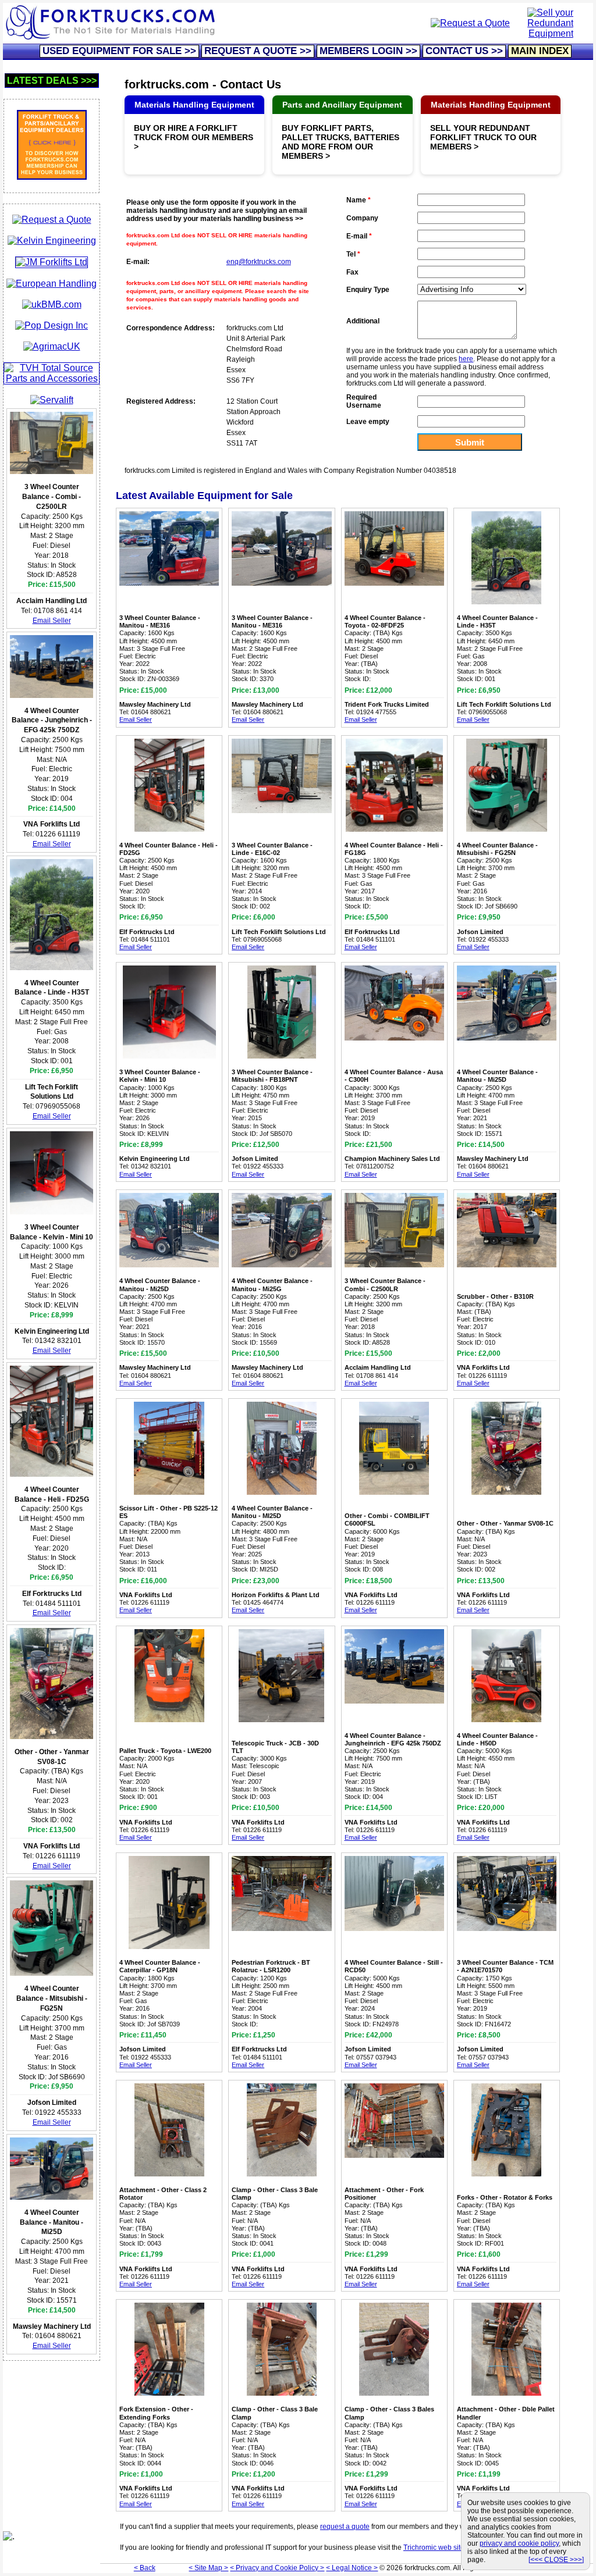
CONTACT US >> (464, 51)
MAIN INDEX (540, 51)
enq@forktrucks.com (259, 262)
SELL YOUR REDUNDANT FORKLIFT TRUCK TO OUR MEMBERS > (483, 137)
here (466, 359)
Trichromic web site (434, 2548)
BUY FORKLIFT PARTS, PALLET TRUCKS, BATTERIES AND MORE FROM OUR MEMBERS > (340, 142)
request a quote (345, 2527)
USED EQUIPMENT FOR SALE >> (119, 51)
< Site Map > (208, 2568)
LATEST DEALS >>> (52, 81)
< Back (145, 2568)
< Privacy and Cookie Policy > (277, 2568)
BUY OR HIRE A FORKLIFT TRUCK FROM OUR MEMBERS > (194, 137)
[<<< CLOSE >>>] (556, 2560)
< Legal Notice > (352, 2568)
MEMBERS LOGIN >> (368, 51)
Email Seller (52, 621)
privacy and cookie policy (519, 2543)
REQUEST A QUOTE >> (258, 51)
